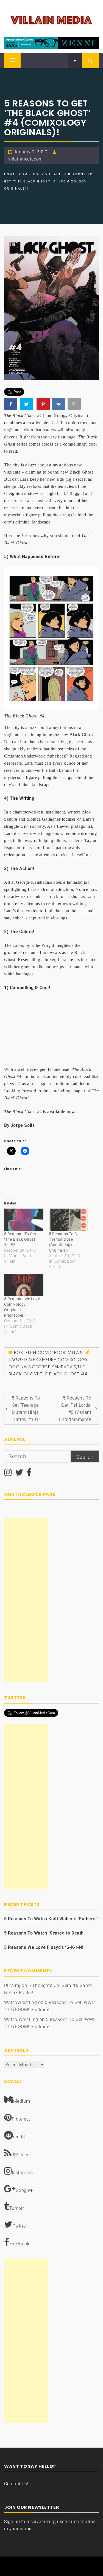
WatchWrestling (20, 2002)
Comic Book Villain (60, 1352)
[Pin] (44, 405)
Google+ (24, 2190)
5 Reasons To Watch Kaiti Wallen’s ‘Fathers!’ (51, 1919)
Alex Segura (42, 1360)
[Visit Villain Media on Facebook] (29, 1474)
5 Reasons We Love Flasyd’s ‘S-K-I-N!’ (44, 1947)
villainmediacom (26, 159)
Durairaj (12, 1985)
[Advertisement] (26, 1600)
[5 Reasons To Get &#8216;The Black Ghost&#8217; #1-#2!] (24, 1220)
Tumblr (17, 2208)
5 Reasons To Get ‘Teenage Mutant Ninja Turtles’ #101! (26, 1409)
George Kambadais (54, 1367)
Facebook (20, 2244)
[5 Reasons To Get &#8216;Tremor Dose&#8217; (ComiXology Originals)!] (69, 1220)
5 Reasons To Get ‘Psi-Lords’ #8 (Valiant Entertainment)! (75, 1409)
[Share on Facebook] (11, 405)
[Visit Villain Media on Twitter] (19, 1474)
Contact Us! (16, 2484)
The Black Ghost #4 (64, 1374)
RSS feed (20, 2155)
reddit (19, 2137)
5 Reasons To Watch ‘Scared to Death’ (44, 1933)
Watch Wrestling (21, 2019)
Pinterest (21, 2119)
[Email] (75, 405)
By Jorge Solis (19, 1125)
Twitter (20, 2226)
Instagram (22, 2173)
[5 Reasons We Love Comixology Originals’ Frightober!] (24, 1285)
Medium (22, 2101)
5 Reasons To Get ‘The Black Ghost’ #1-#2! (20, 1239)
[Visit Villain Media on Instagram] (8, 1474)
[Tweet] (27, 405)
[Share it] (59, 405)
